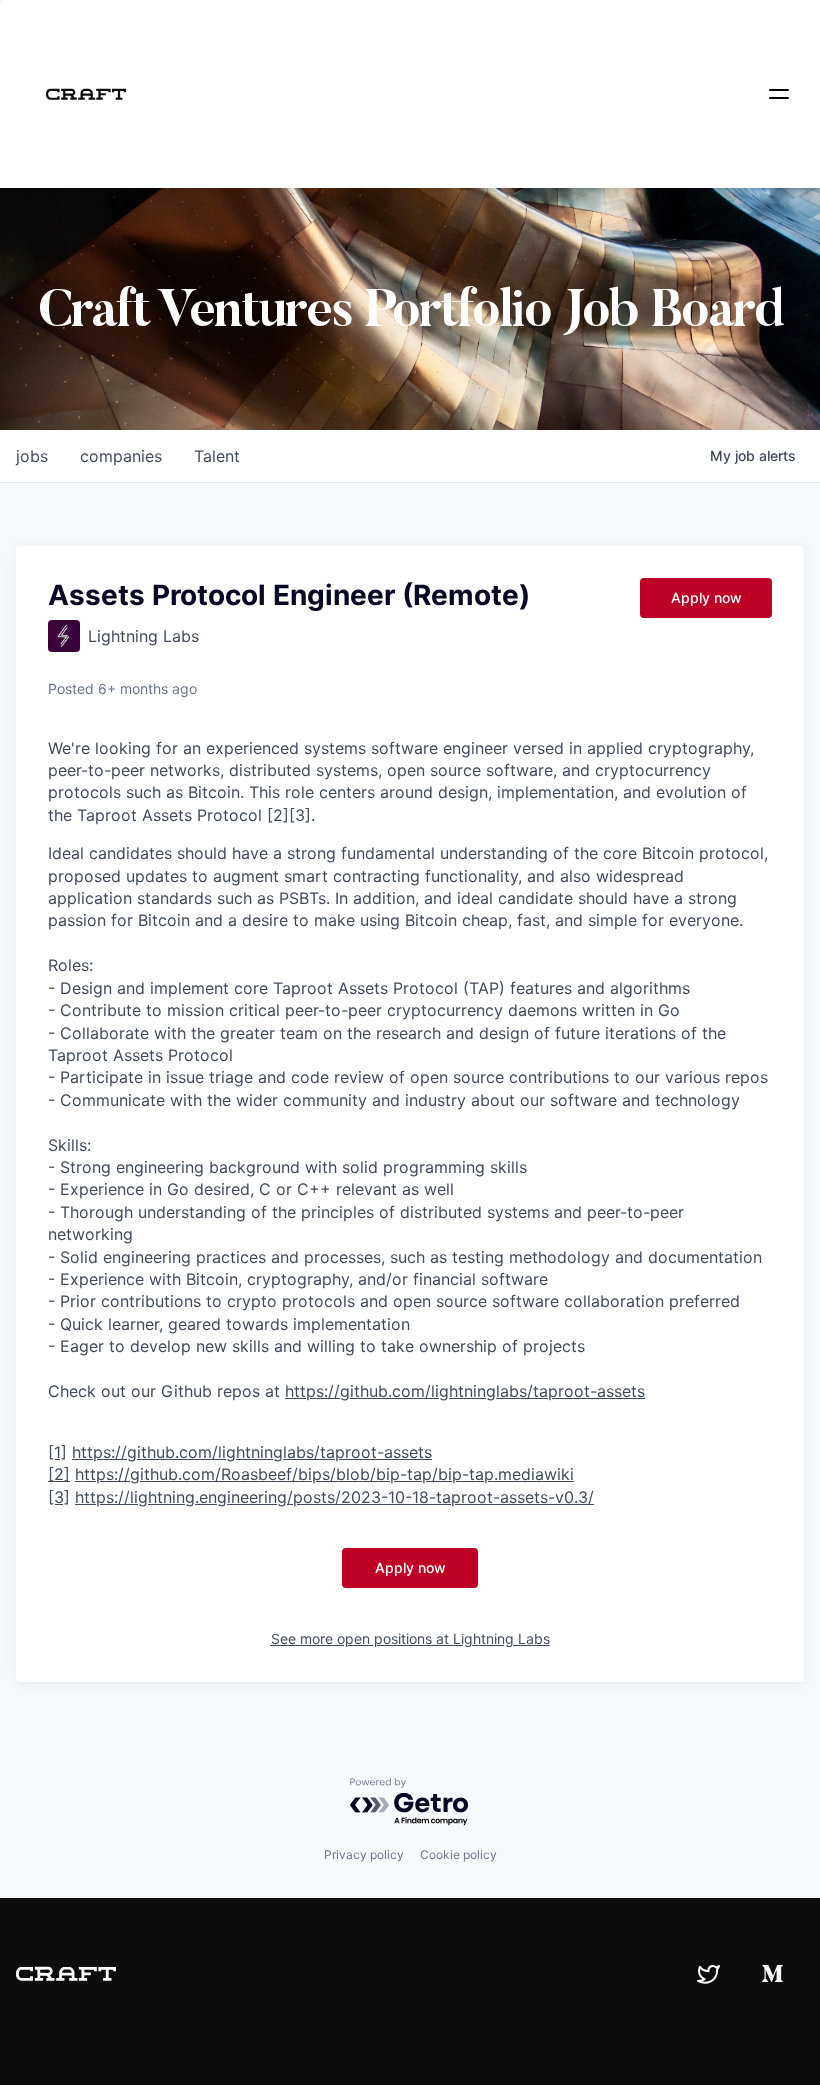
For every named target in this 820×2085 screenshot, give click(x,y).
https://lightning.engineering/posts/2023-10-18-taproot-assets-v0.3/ (334, 1497)
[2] (59, 1474)
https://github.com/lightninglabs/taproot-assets (465, 1391)
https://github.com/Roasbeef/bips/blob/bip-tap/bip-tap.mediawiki (324, 1474)
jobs (32, 456)
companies (121, 456)
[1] (57, 1452)
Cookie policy (458, 1854)
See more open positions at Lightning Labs (410, 1638)
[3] (59, 1497)
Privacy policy (364, 1854)
